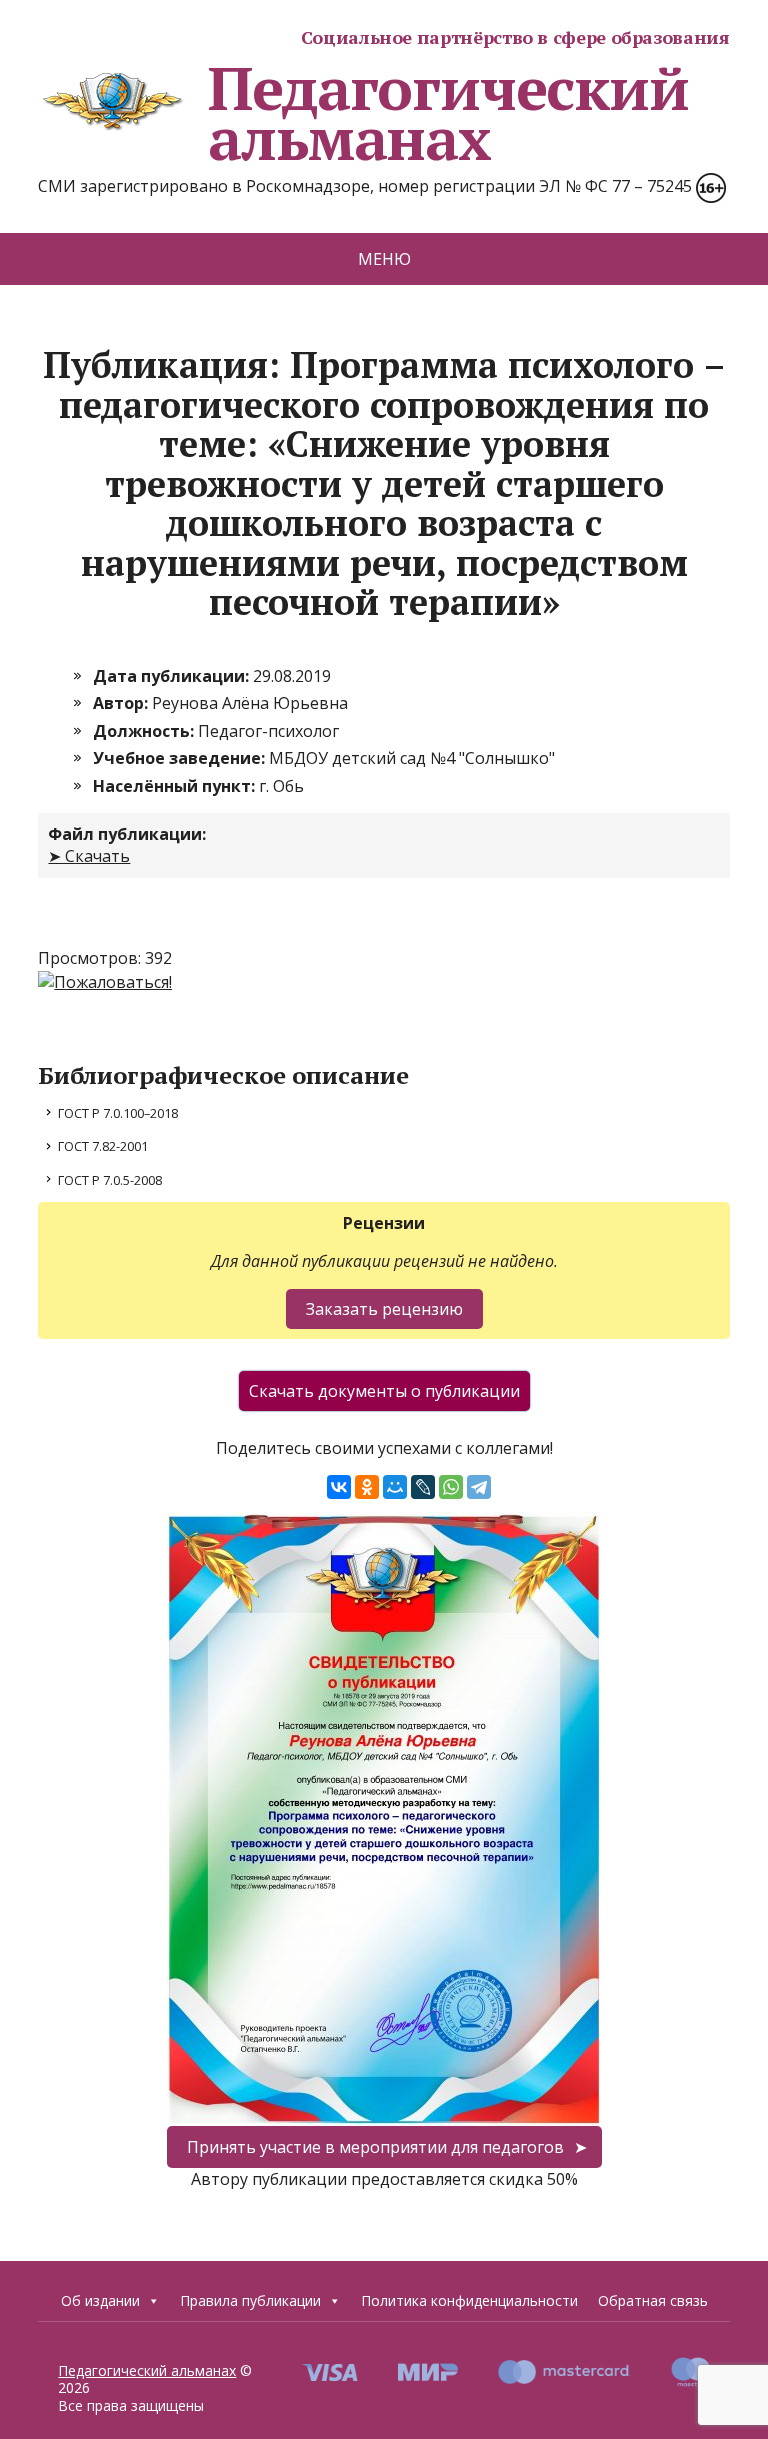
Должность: (145, 731)
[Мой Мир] (395, 1487)
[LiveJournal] (423, 1487)
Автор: (122, 703)
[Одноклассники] (367, 1487)
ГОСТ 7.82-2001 (103, 1146)
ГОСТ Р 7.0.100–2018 (118, 1113)
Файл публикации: (127, 834)
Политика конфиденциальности (469, 2300)
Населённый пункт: (176, 786)
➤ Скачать (89, 856)
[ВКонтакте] (339, 1487)
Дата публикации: (173, 676)
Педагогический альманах (448, 113)
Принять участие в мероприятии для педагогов (375, 2147)
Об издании (100, 2300)
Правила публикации (250, 2300)
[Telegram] (479, 1487)
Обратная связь (653, 2300)
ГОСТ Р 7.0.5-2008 (110, 1180)
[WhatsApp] (451, 1487)
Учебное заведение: (181, 758)
